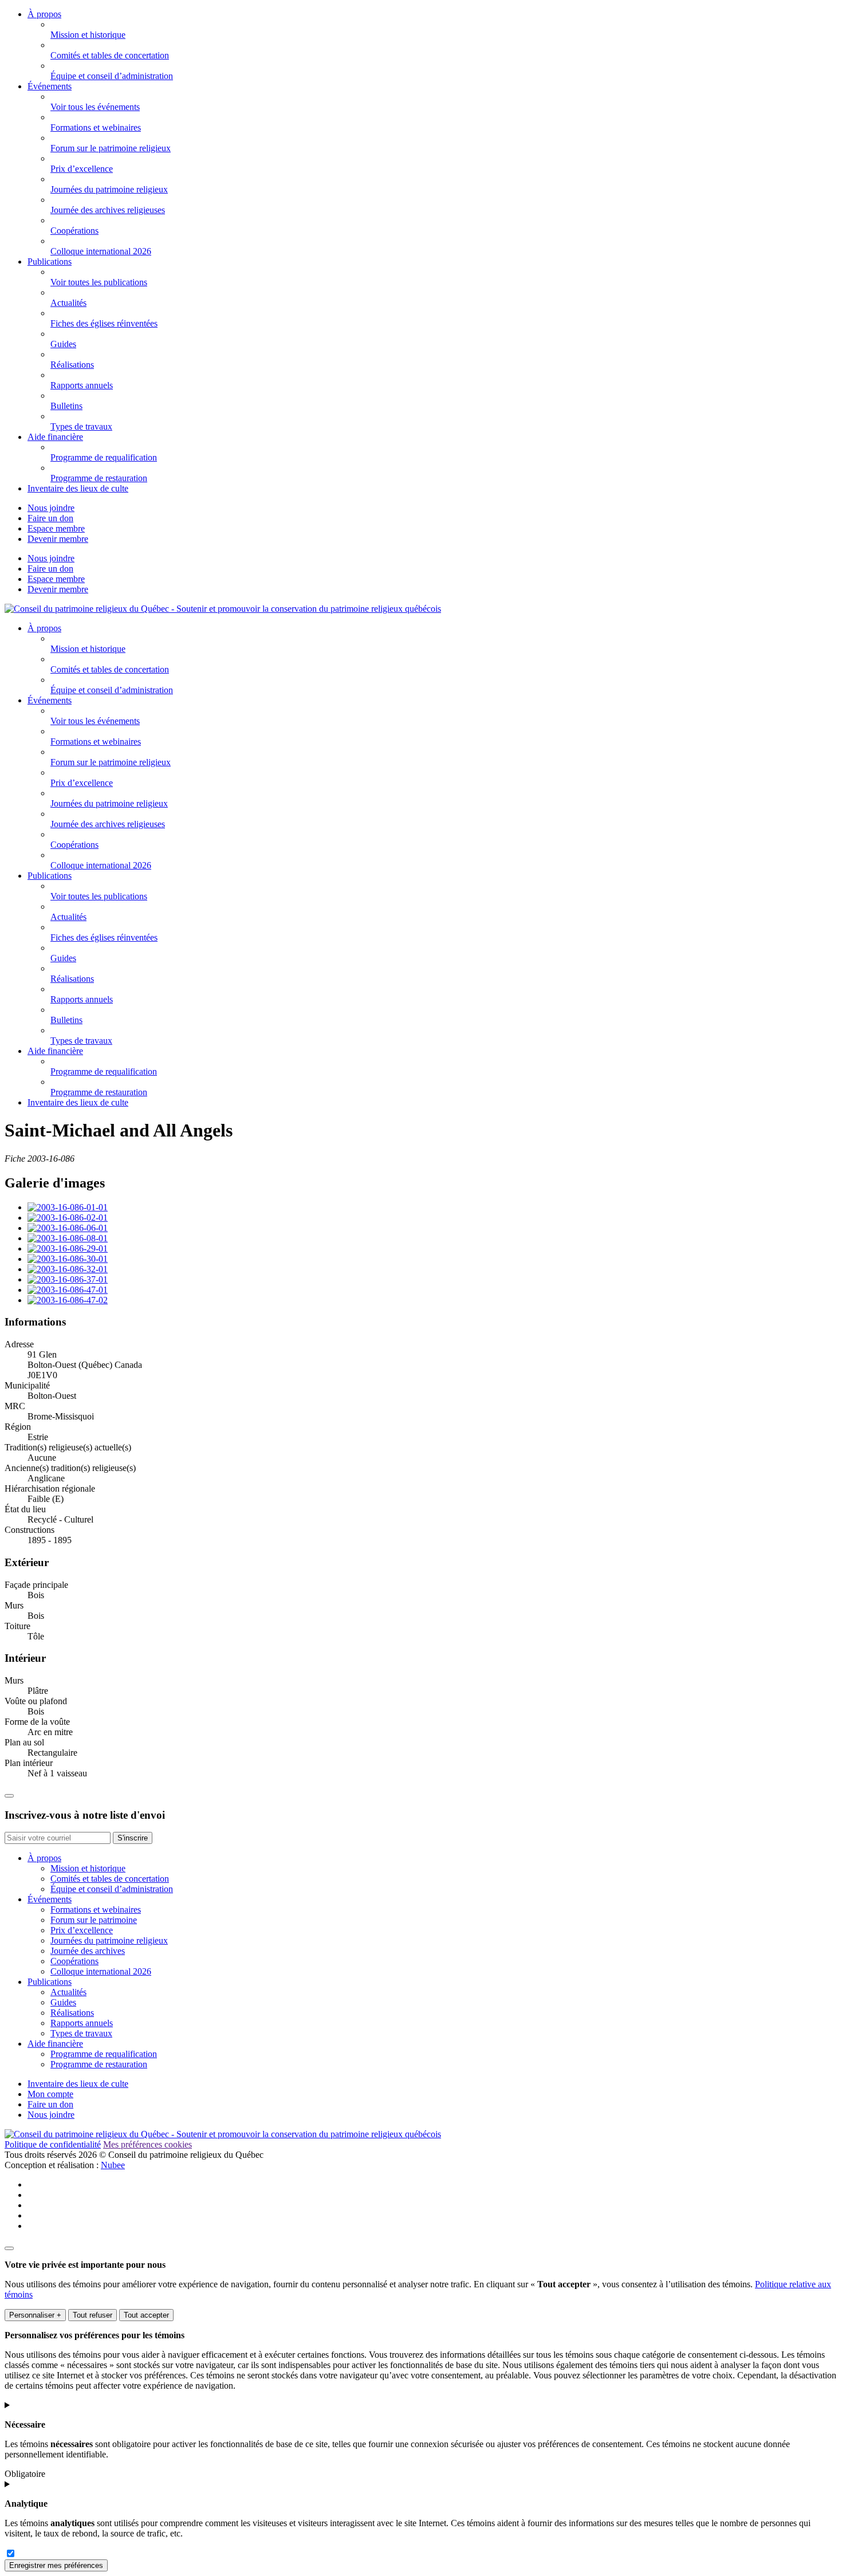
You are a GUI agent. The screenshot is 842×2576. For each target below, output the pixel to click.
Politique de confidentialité (53, 2144)
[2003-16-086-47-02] (68, 1300)
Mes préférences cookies (147, 2144)
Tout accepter (146, 2315)
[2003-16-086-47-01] (68, 1290)
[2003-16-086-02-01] (68, 1218)
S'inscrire (133, 1838)
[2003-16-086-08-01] (68, 1238)
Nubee (113, 2165)
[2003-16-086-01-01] (68, 1207)
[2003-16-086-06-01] (68, 1228)
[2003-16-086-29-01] (68, 1248)
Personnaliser (35, 2315)
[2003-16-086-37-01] (68, 1279)
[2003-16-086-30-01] (68, 1259)
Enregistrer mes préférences (56, 2565)
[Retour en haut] (9, 1796)
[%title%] (9, 2248)
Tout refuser (93, 2315)
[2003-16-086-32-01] (68, 1269)
